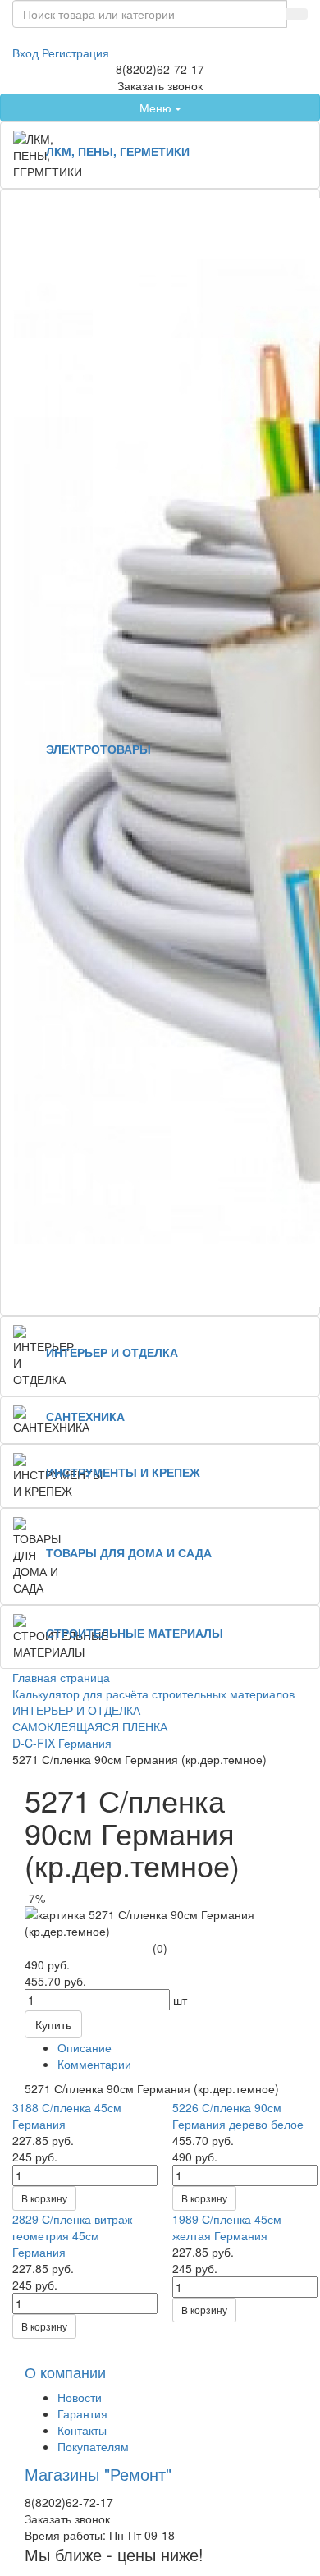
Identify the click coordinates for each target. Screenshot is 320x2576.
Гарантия (82, 2413)
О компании (65, 2372)
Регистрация (75, 53)
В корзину (44, 2198)
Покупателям (93, 2446)
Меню (157, 108)
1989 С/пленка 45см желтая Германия (227, 2227)
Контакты (82, 2430)
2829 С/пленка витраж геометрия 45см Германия (72, 2235)
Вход (27, 53)
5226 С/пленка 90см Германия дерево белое (238, 2115)
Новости (80, 2397)
